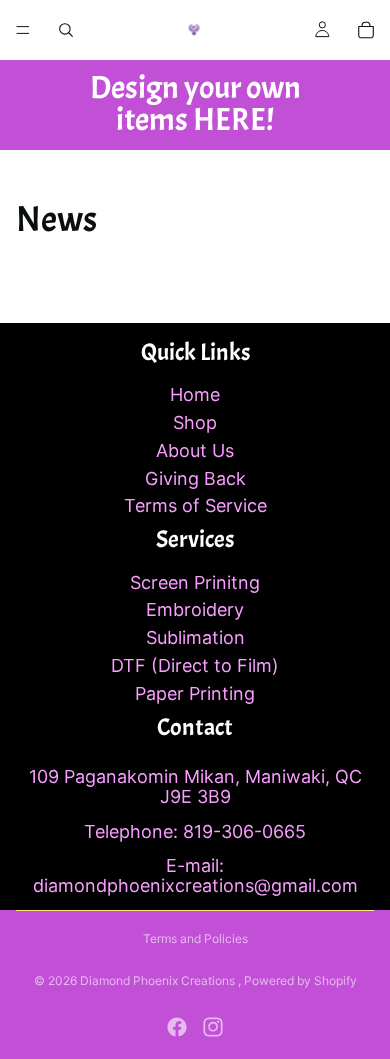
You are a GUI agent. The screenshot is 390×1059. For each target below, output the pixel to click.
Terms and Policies (195, 938)
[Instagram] (213, 1027)
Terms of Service (195, 505)
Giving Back (195, 478)
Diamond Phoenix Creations (159, 980)
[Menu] (23, 30)
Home (195, 394)
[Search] (66, 30)
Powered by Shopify (300, 980)
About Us (195, 450)
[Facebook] (177, 1027)
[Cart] (366, 30)
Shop (195, 422)
